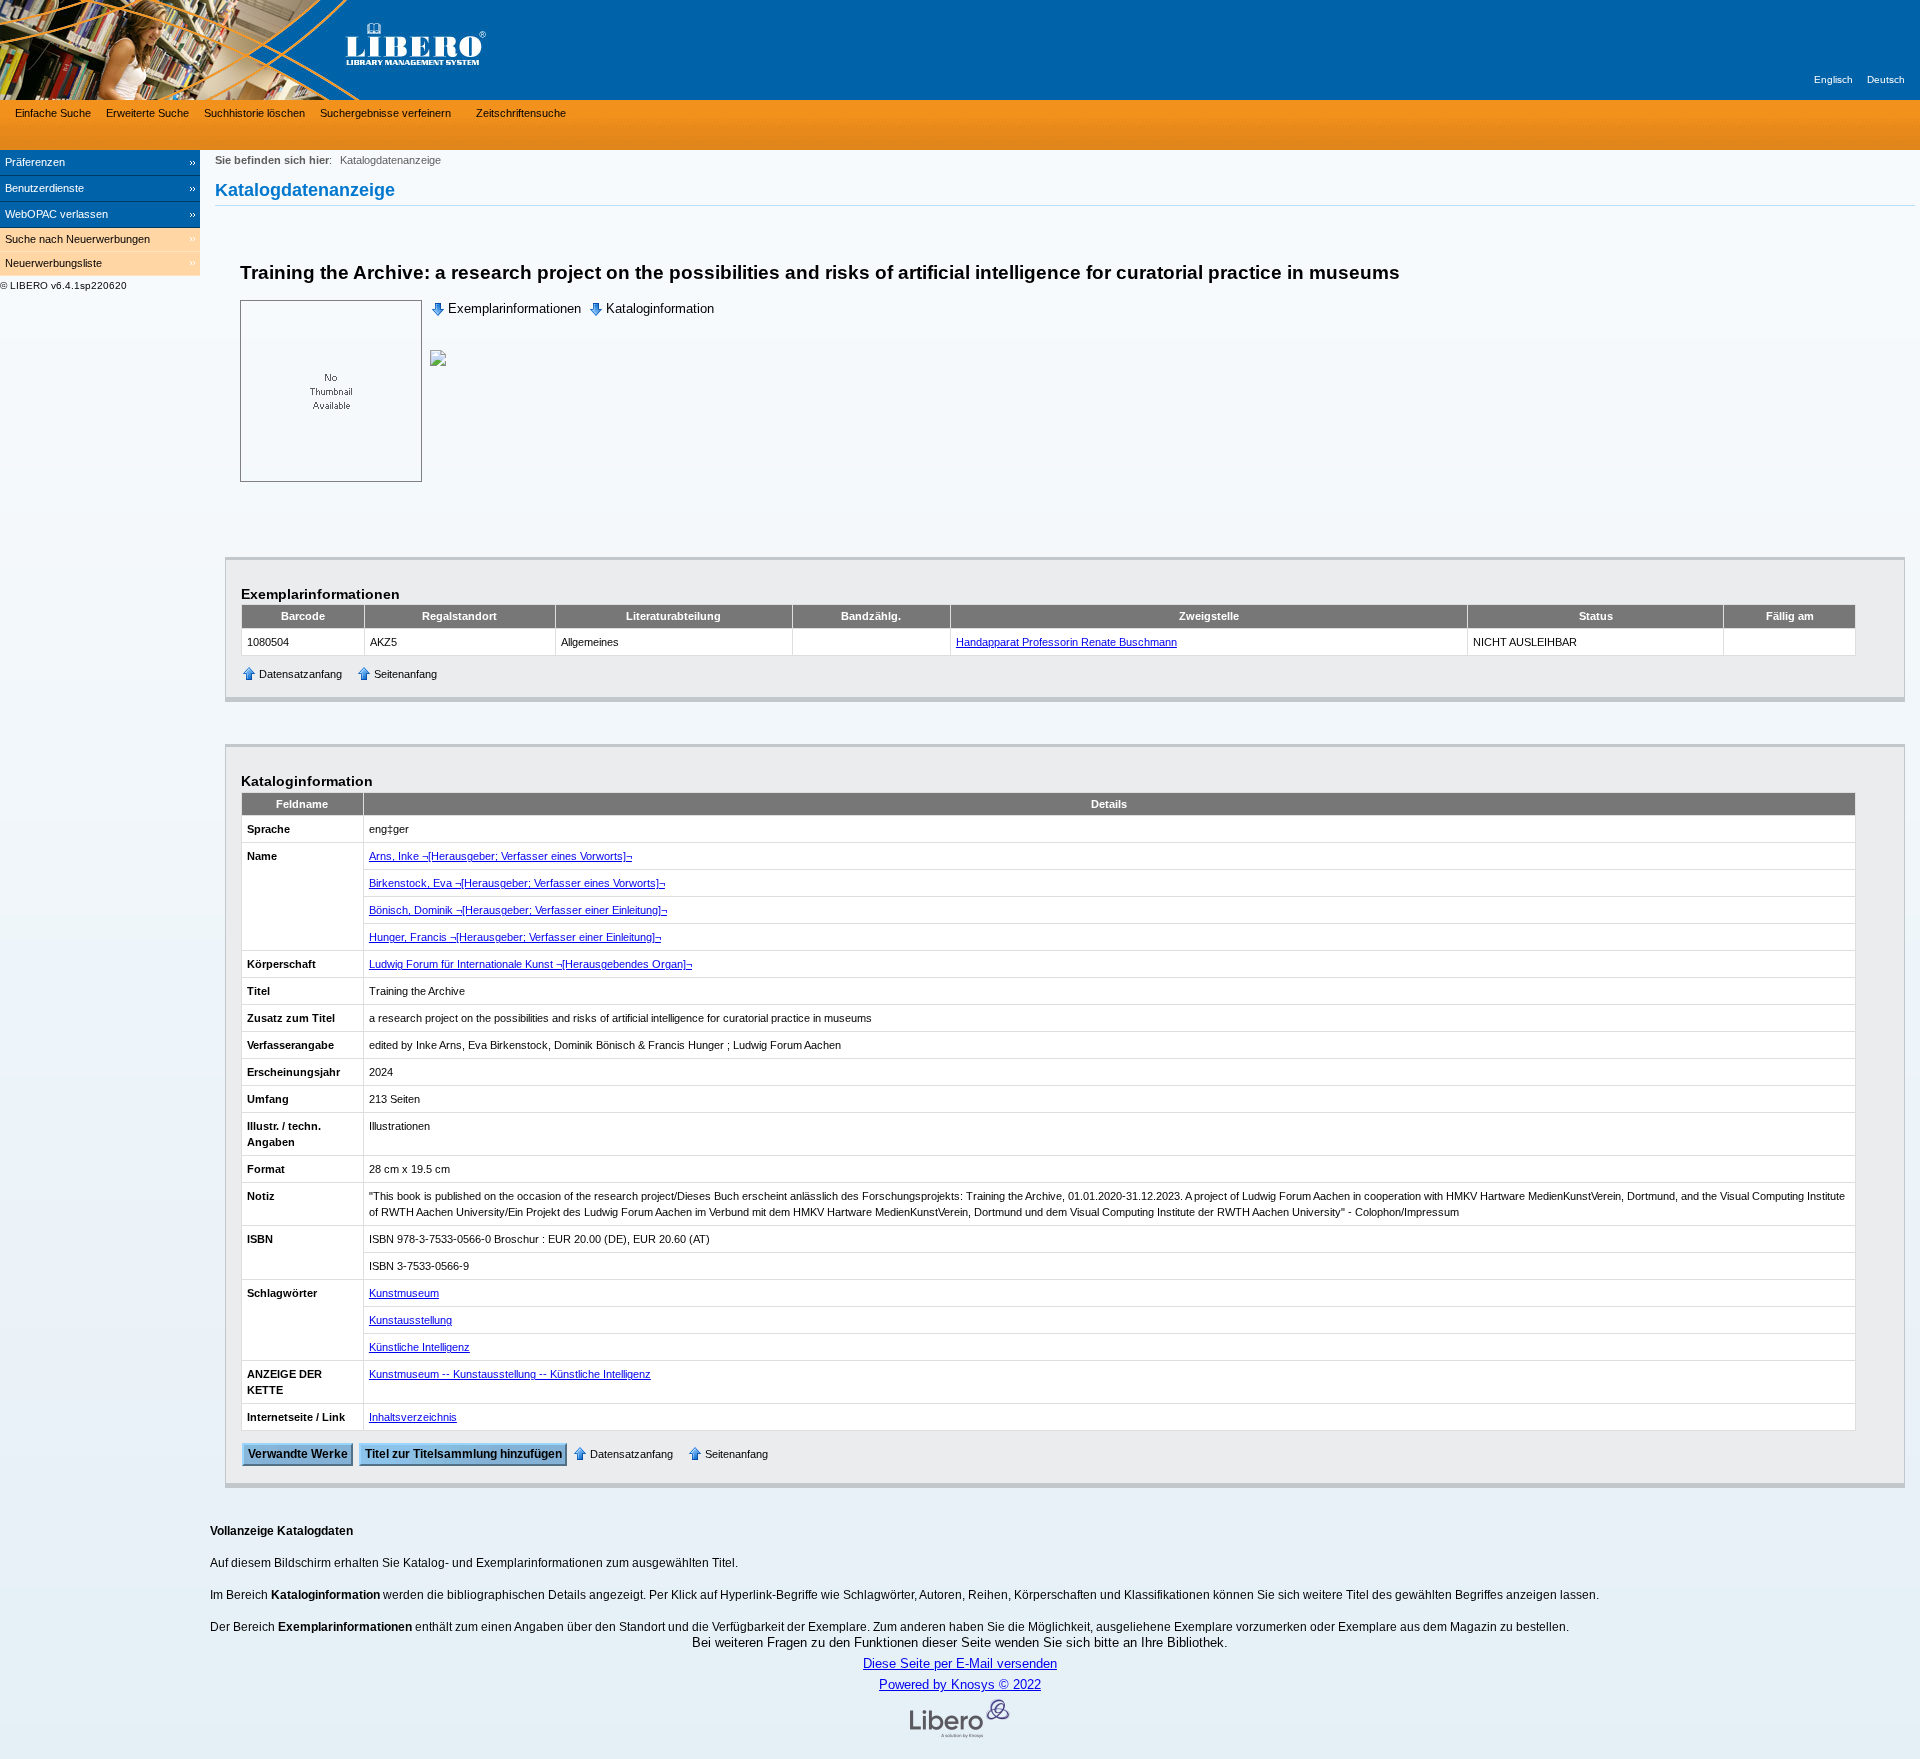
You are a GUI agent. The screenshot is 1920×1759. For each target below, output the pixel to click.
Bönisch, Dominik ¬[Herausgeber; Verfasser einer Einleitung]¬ (518, 910)
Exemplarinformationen (514, 308)
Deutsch (1886, 79)
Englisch (1833, 79)
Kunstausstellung (410, 1320)
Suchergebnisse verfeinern (385, 113)
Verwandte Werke (298, 1455)
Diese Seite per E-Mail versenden (960, 1663)
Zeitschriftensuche (521, 113)
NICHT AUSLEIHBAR (1525, 642)
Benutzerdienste (44, 188)
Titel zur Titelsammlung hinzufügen (463, 1455)
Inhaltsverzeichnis (413, 1417)
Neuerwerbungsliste (53, 263)
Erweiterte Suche (147, 113)
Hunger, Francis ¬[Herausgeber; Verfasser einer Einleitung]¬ (515, 937)
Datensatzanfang (300, 674)
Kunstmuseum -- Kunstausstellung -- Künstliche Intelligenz (510, 1374)
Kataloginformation (660, 308)
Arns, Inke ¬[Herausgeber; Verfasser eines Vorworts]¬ (500, 856)
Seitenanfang (405, 674)
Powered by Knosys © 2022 (960, 1684)
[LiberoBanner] (300, 50)
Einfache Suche (53, 113)
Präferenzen (35, 162)
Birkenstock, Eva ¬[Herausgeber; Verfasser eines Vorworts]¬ (517, 883)
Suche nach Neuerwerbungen (77, 239)
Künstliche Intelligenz (419, 1347)
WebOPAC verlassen (56, 214)
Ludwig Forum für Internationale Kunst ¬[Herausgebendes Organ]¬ (530, 964)
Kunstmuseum (404, 1293)
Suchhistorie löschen (254, 113)
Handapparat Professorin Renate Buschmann (1066, 642)
